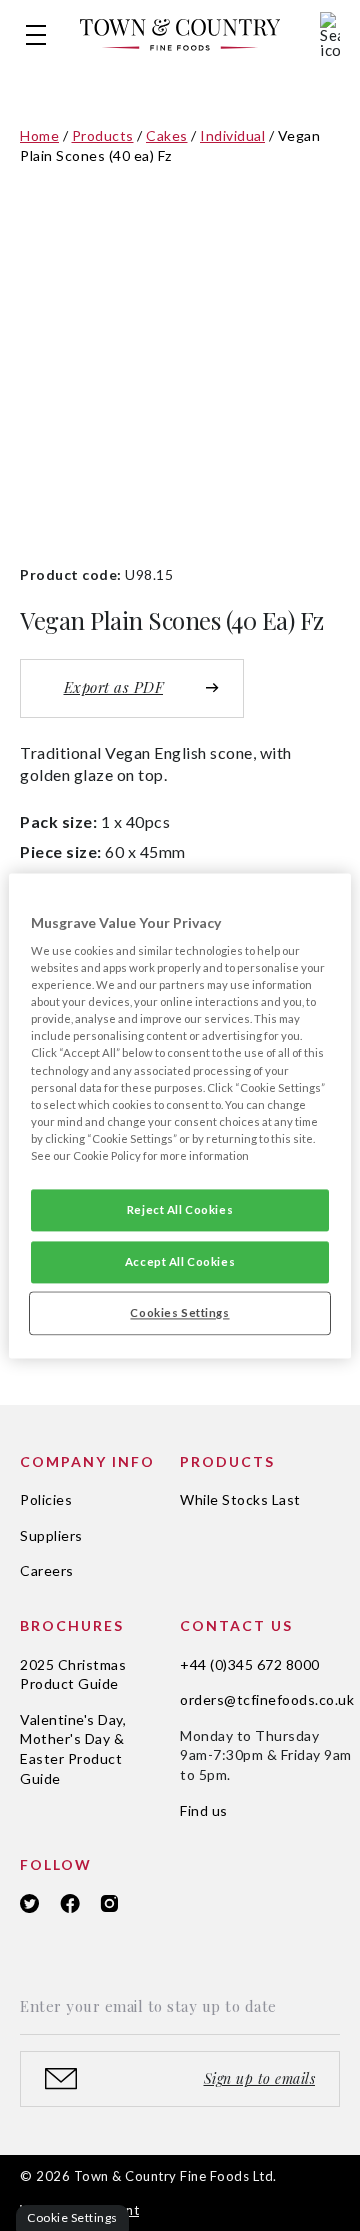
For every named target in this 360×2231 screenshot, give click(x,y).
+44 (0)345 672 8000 (250, 1664)
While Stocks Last (240, 1499)
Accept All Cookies (180, 1261)
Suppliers (51, 1535)
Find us (204, 1810)
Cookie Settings (72, 2217)
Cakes (167, 135)
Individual (232, 135)
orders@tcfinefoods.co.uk (267, 1699)
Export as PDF (114, 687)
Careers (47, 1570)
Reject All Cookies (180, 1209)
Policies (46, 1499)
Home (39, 135)
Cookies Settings (179, 1312)
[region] (180, 1115)
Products (103, 135)
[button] (36, 35)
